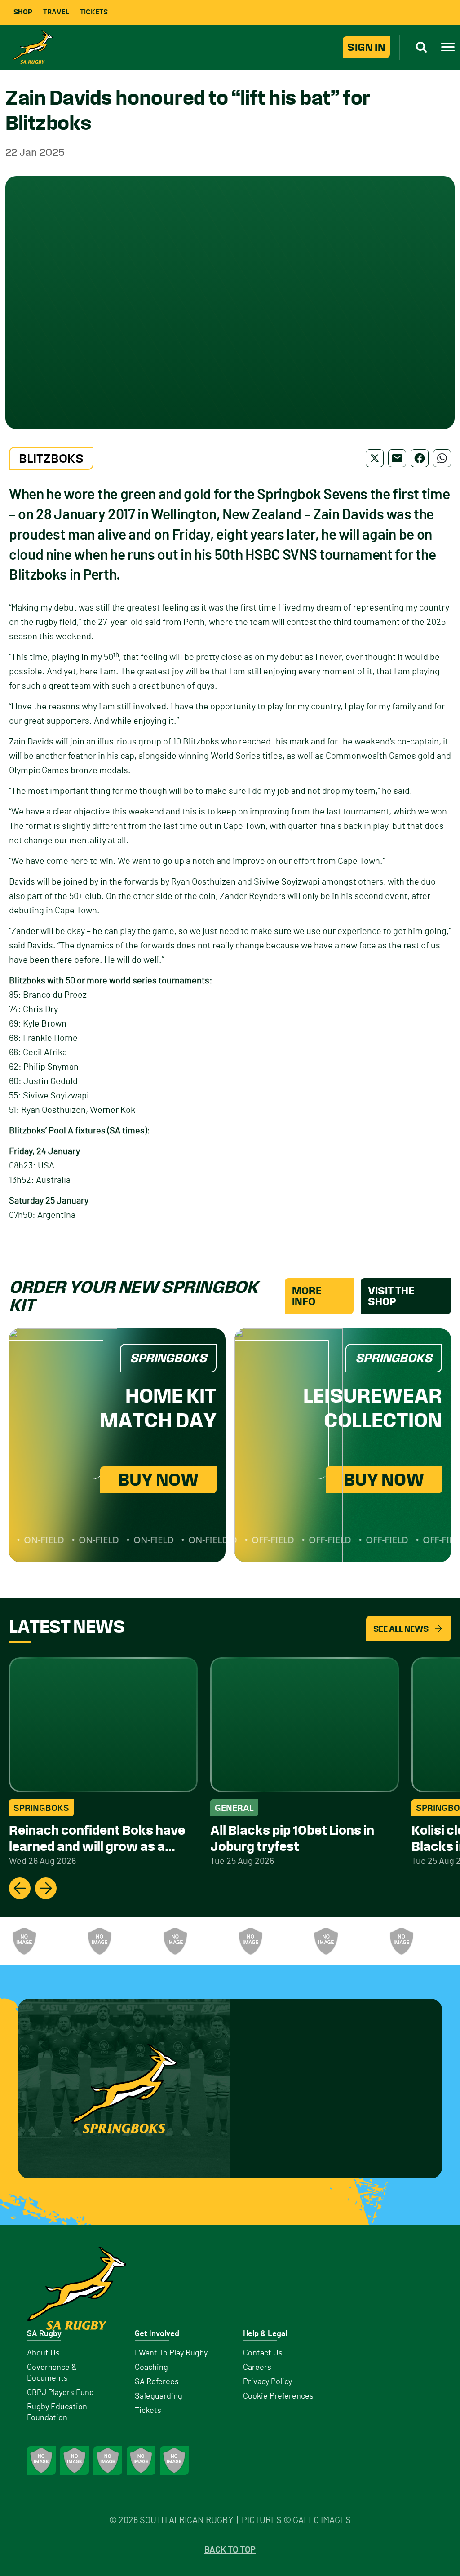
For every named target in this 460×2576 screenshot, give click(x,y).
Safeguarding (159, 2396)
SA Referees (157, 2382)
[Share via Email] (397, 458)
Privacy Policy (268, 2382)
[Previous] (20, 1888)
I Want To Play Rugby (171, 2353)
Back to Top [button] (230, 2550)
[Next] (46, 1888)
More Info (307, 1296)
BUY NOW (158, 1480)
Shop (23, 12)
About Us (43, 2353)
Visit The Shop (391, 1296)
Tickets (94, 12)
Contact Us (263, 2353)
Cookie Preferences (278, 2396)
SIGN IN (366, 47)
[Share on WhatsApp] (442, 458)
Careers (257, 2368)
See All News (401, 1629)
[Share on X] (375, 458)
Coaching (151, 2368)
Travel (56, 12)
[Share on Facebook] (420, 458)
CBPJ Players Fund (60, 2393)
